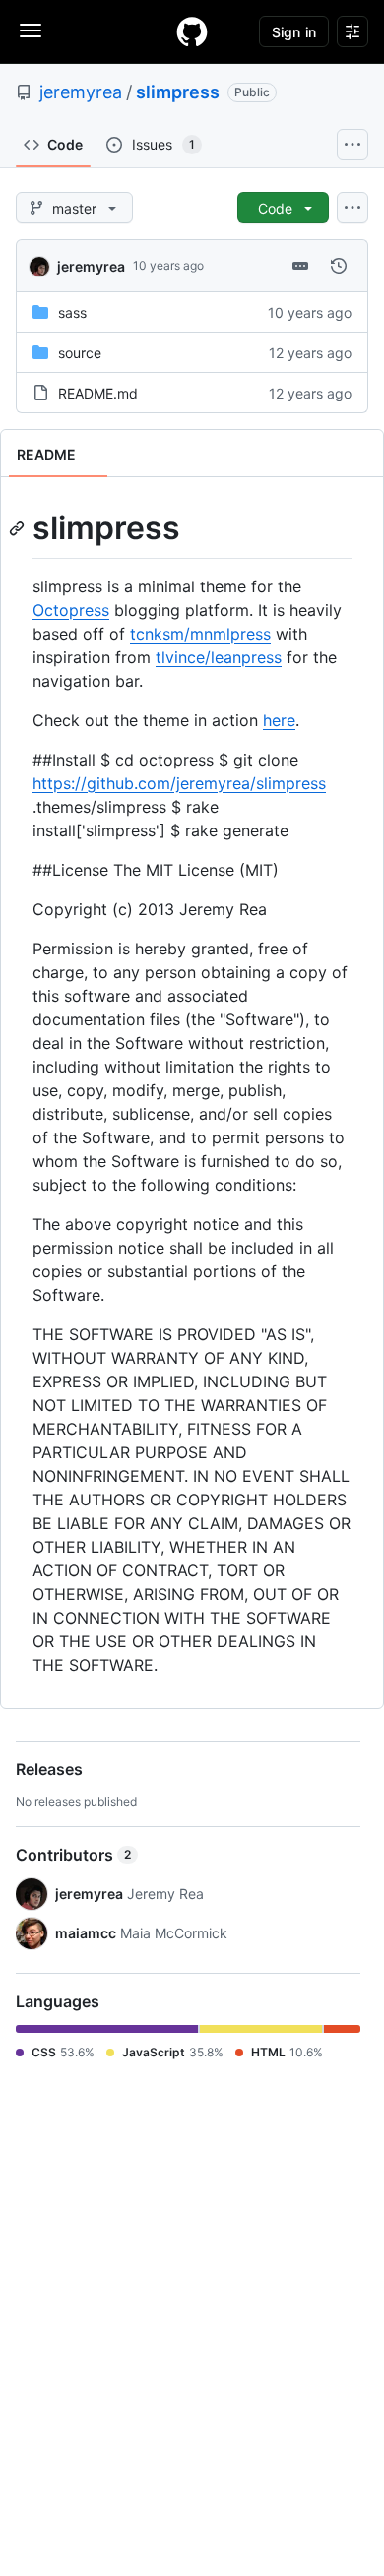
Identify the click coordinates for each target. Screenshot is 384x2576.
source (80, 353)
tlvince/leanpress (219, 657)
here (279, 720)
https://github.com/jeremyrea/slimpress (179, 783)
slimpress (178, 92)
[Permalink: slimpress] (19, 528)
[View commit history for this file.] (339, 266)
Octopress (71, 610)
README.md (98, 393)
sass (72, 312)
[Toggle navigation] (31, 31)
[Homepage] (192, 31)
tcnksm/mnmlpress (200, 634)
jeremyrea (81, 92)
